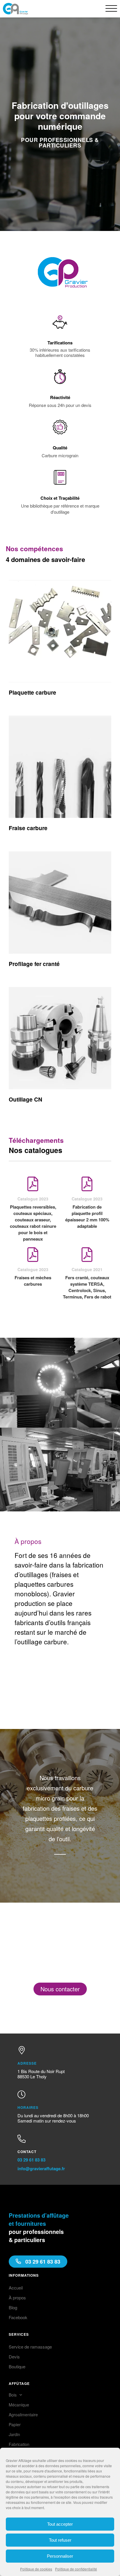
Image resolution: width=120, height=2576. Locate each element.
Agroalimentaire (23, 2415)
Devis (14, 2357)
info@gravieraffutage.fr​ (41, 2168)
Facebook (18, 2317)
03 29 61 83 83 (31, 2160)
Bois (13, 2395)
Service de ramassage (30, 2347)
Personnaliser (60, 2556)
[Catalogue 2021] (87, 1255)
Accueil (16, 2288)
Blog (13, 2307)
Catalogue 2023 (33, 1199)
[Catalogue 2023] (33, 1184)
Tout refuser (60, 2540)
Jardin (14, 2434)
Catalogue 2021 (87, 1269)
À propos (17, 2297)
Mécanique (19, 2405)
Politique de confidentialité (76, 2569)
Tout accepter (60, 2524)
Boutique (17, 2366)
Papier (15, 2424)
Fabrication (19, 2444)
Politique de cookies (36, 2569)
